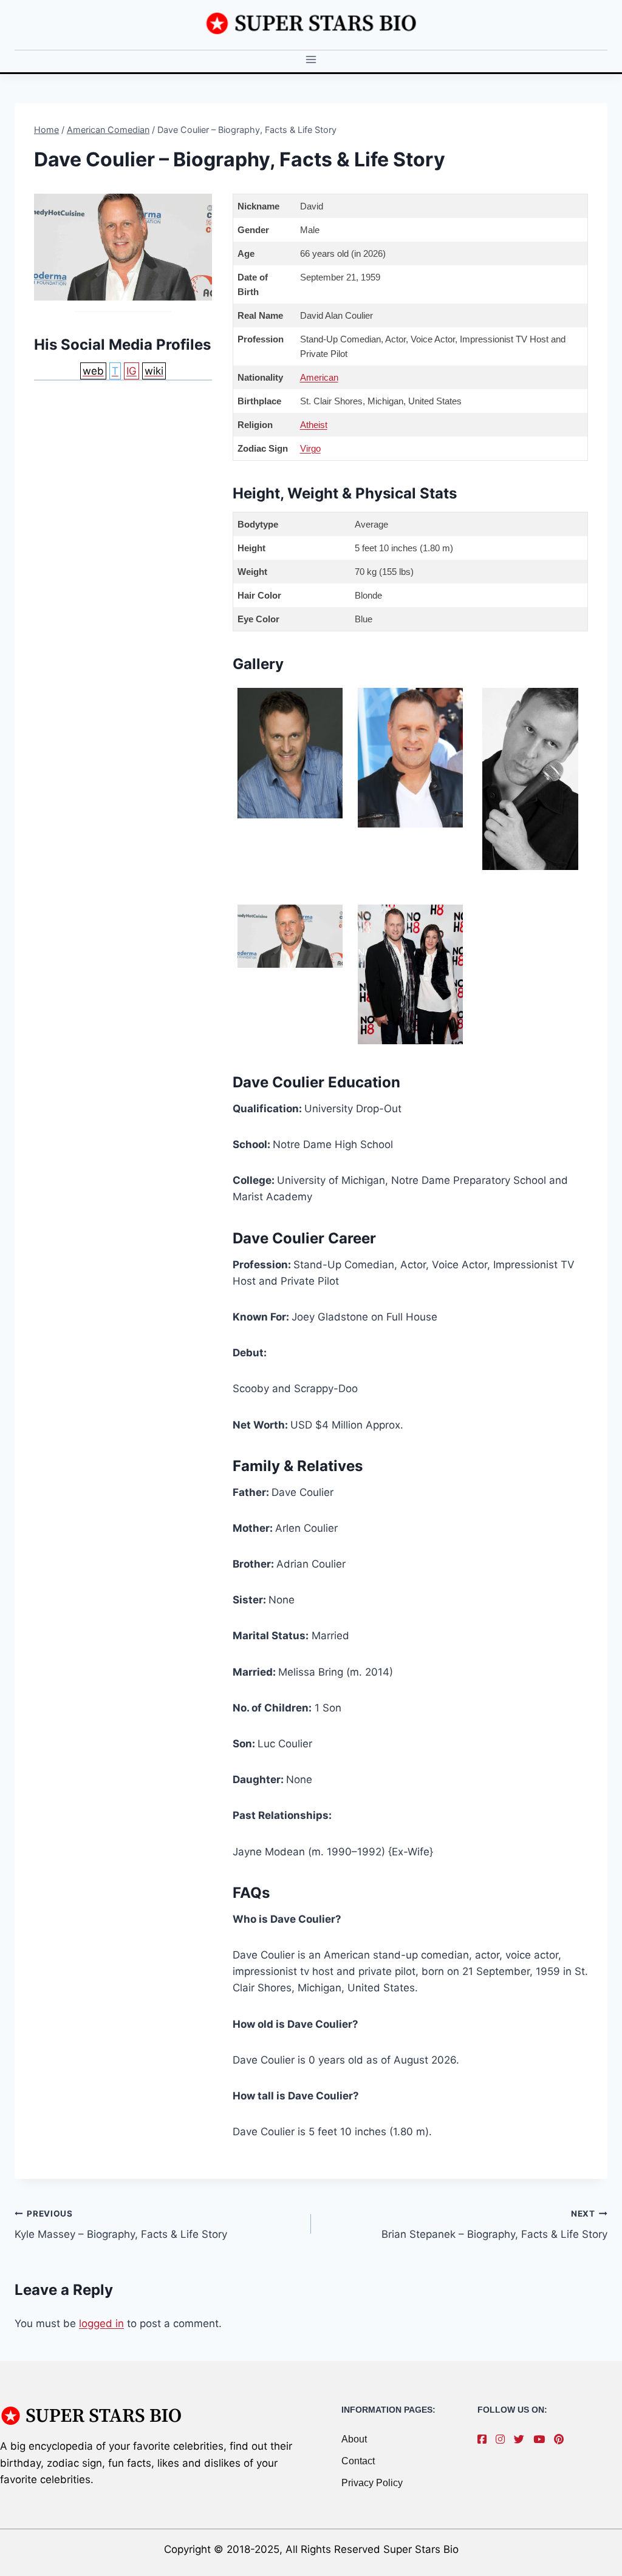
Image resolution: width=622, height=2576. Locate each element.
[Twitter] (522, 2439)
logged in (101, 2323)
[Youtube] (542, 2439)
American (319, 377)
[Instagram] (503, 2439)
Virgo (310, 448)
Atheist (314, 425)
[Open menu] (311, 60)
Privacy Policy (372, 2483)
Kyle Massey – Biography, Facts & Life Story (121, 2225)
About (354, 2439)
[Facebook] (485, 2439)
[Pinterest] (562, 2439)
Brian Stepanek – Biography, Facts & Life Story (494, 2225)
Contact (358, 2461)
